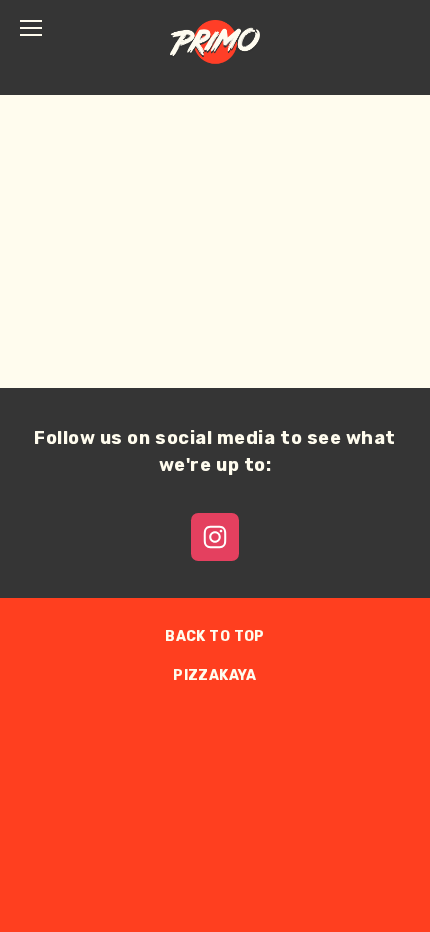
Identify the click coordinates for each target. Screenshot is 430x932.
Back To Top (215, 636)
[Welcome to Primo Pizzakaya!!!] (215, 537)
